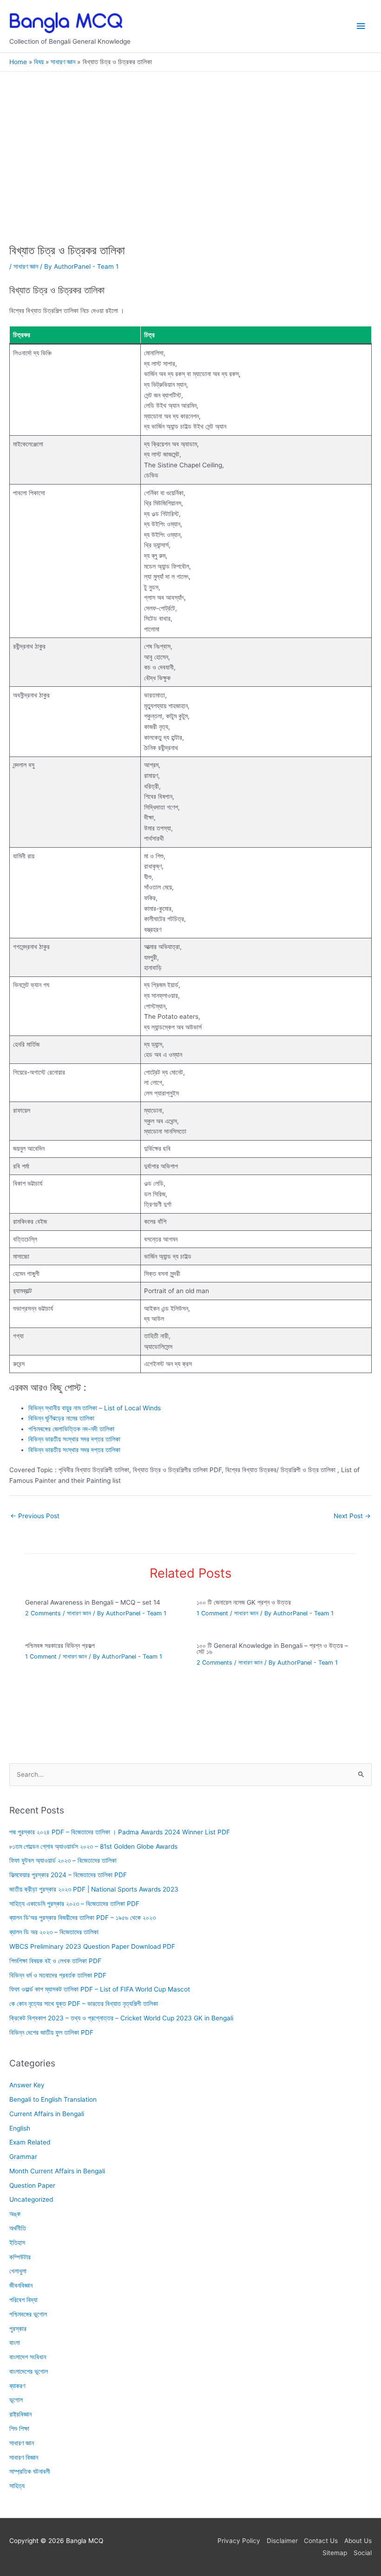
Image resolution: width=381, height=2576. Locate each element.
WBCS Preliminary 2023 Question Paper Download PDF (92, 1946)
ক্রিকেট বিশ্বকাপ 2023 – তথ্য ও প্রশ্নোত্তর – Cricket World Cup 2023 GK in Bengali (121, 2018)
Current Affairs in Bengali (47, 2114)
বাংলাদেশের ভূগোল (29, 2371)
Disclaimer (282, 2541)
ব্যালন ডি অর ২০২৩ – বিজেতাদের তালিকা (54, 1932)
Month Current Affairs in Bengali (57, 2171)
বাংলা (15, 2343)
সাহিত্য (17, 2486)
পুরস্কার (18, 2329)
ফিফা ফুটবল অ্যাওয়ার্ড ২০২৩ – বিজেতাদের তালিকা (63, 1860)
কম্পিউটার (20, 2257)
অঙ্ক (15, 2214)
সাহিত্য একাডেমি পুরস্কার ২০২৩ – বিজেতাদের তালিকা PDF (74, 1904)
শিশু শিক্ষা (19, 2429)
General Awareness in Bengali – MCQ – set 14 (93, 1602)
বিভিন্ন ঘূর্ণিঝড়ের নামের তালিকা (61, 1418)
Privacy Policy (239, 2541)
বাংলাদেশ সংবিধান (28, 2357)
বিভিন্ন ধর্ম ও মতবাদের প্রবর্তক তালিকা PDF (58, 1975)
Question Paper (32, 2185)
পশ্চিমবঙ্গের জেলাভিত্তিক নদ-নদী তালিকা (71, 1429)
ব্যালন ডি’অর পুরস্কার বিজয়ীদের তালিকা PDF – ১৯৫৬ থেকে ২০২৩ (82, 1918)
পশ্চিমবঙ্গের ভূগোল (28, 2314)
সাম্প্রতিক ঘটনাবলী (30, 2471)
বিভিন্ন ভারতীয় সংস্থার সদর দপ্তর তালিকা (74, 1439)
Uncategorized (31, 2200)
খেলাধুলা (18, 2271)
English (20, 2128)
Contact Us (321, 2541)
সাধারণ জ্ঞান (26, 266)
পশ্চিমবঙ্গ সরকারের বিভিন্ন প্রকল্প (60, 1646)
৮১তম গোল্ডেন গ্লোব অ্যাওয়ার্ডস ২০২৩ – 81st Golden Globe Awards (93, 1846)
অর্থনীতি (18, 2228)
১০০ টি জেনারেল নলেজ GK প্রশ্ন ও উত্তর (244, 1602)
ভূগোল (16, 2400)
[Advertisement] (190, 175)
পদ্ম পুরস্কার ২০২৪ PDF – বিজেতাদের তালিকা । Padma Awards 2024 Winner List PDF (120, 1832)
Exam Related (30, 2142)
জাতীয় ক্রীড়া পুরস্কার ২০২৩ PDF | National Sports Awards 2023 (94, 1889)
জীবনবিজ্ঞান (21, 2285)
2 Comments (43, 1613)
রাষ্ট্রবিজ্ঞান (20, 2414)
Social (363, 2553)
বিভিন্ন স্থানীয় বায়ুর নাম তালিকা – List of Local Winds (95, 1408)
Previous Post (35, 1516)
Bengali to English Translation (53, 2099)
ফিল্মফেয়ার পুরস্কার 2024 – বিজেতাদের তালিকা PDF (68, 1875)
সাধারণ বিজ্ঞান (24, 2457)
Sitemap (335, 2553)
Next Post (352, 1516)
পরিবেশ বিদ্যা (23, 2300)
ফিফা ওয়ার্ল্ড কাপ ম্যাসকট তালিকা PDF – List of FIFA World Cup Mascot (100, 1989)
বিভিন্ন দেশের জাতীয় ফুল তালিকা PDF (51, 2032)
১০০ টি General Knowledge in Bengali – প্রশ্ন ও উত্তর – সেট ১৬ (272, 1649)
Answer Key (27, 2085)
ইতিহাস (17, 2243)
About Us (358, 2541)
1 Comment (212, 1613)
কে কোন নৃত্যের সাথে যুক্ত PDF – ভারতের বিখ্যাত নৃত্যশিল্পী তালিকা (84, 2004)
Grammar (23, 2157)
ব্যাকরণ (17, 2386)
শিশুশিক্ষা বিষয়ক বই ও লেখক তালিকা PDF (55, 1961)
